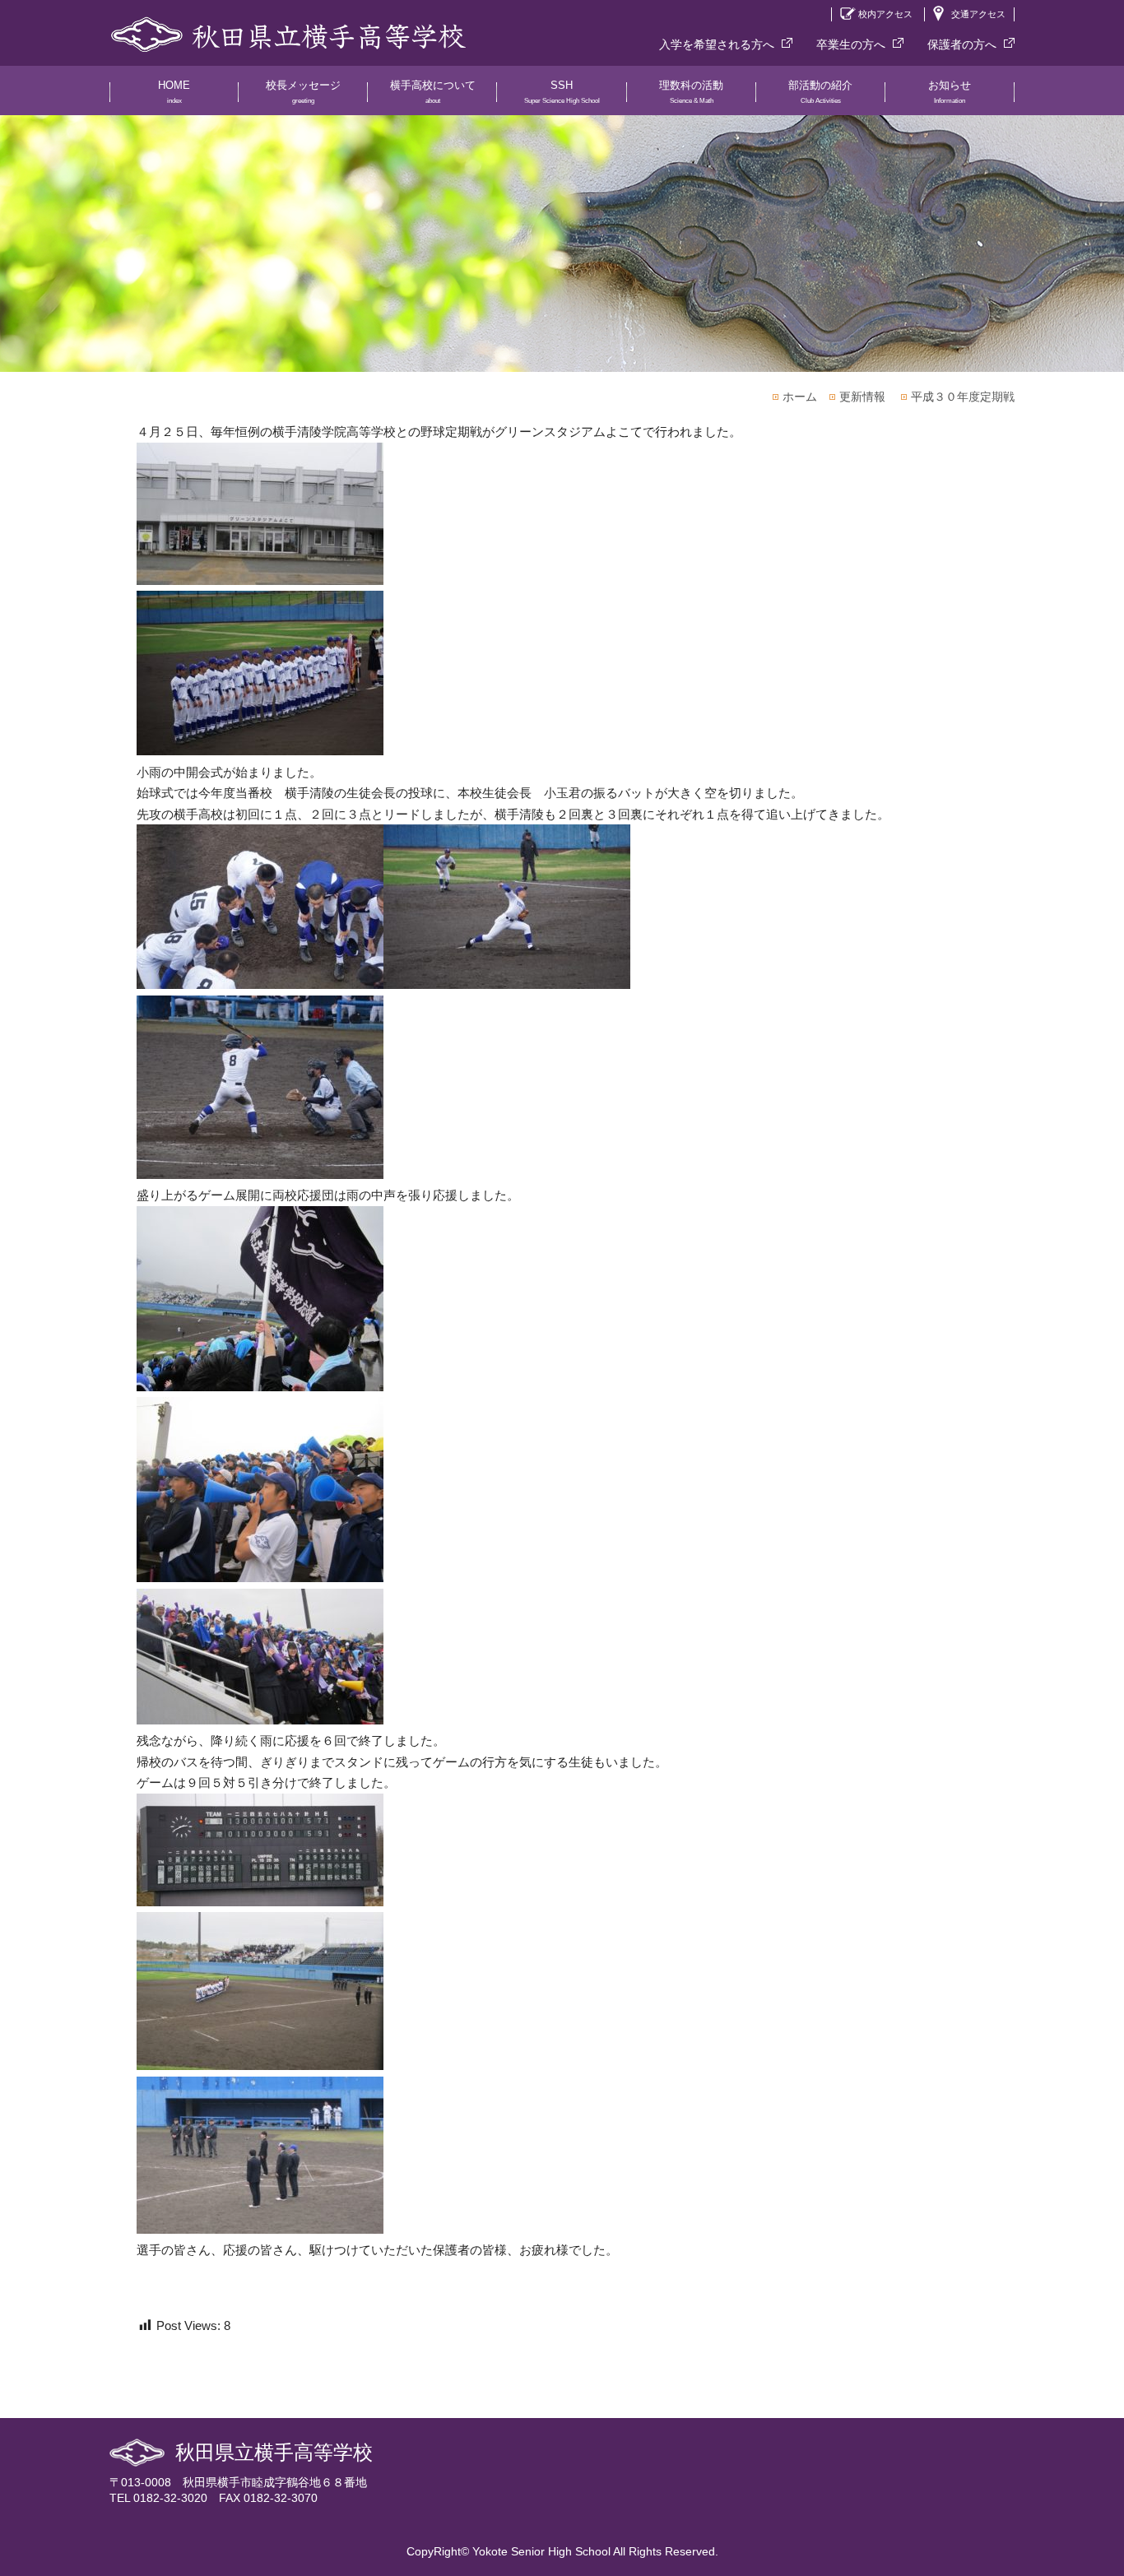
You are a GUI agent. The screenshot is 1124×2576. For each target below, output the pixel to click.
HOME (174, 92)
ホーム (800, 397)
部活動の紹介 (820, 92)
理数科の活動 (691, 92)
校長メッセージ (303, 92)
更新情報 (862, 397)
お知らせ (950, 92)
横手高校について (433, 92)
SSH (562, 92)
